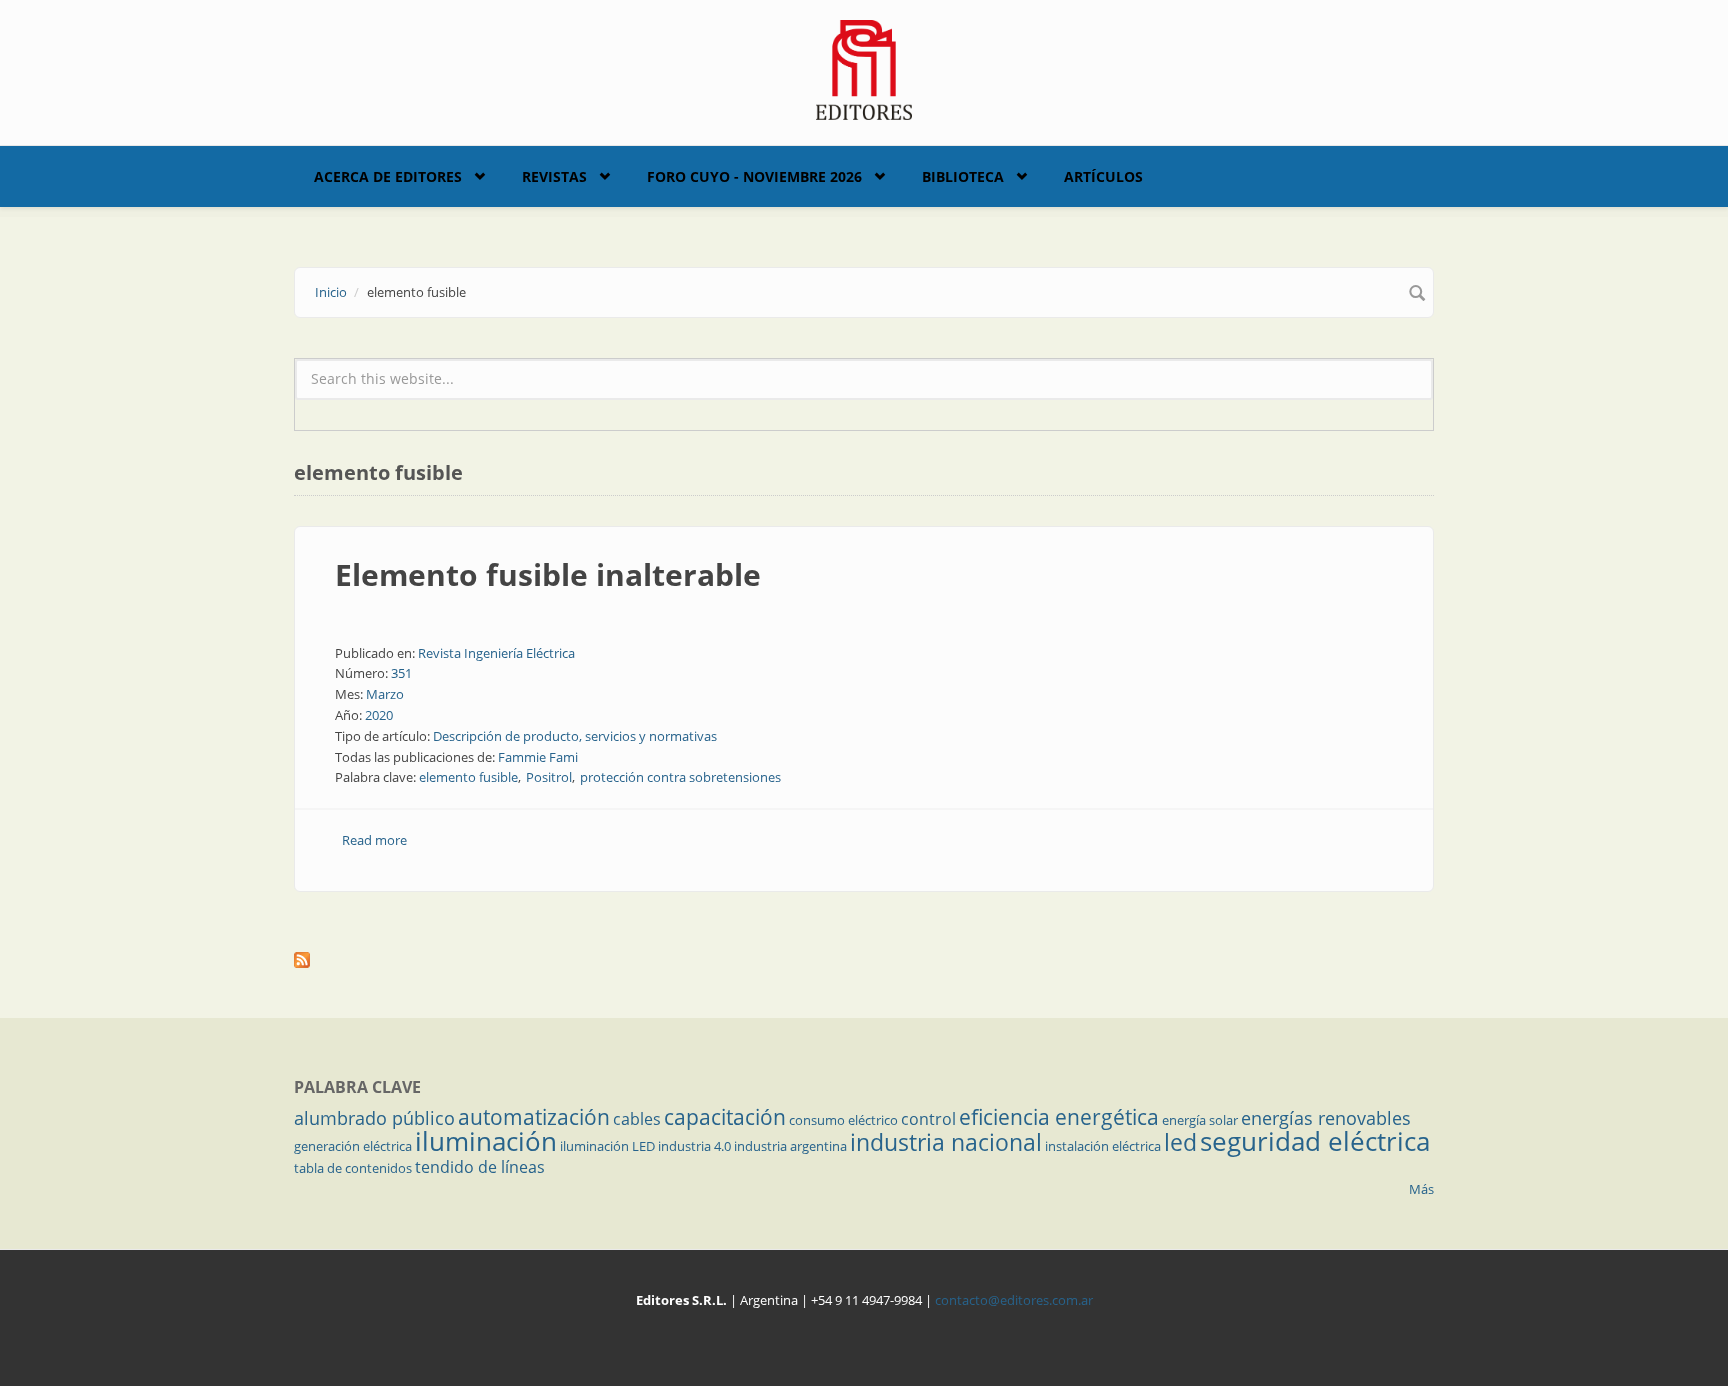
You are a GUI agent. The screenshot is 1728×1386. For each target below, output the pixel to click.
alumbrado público (374, 1118)
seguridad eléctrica (1315, 1141)
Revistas (554, 176)
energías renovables (1326, 1118)
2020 (379, 715)
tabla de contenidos (353, 1168)
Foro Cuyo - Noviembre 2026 (754, 176)
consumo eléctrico (843, 1120)
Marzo (385, 694)
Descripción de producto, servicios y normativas (575, 736)
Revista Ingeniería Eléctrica (496, 653)
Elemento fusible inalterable (548, 574)
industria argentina (790, 1146)
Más (1421, 1189)
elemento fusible (468, 777)
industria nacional (946, 1142)
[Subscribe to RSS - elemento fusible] (864, 960)
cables (637, 1119)
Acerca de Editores (388, 176)
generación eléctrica (353, 1146)
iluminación (486, 1141)
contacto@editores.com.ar (1014, 1300)
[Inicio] (864, 68)
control (928, 1119)
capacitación (725, 1117)
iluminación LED (607, 1146)
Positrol (549, 777)
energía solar (1200, 1120)
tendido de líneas (480, 1167)
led (1180, 1142)
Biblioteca (963, 176)
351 (401, 673)
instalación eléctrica (1103, 1146)
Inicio (331, 292)
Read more (374, 840)
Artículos (1103, 176)
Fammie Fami (538, 757)
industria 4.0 (694, 1146)
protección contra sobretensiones (680, 777)
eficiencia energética (1059, 1117)
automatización (534, 1117)
